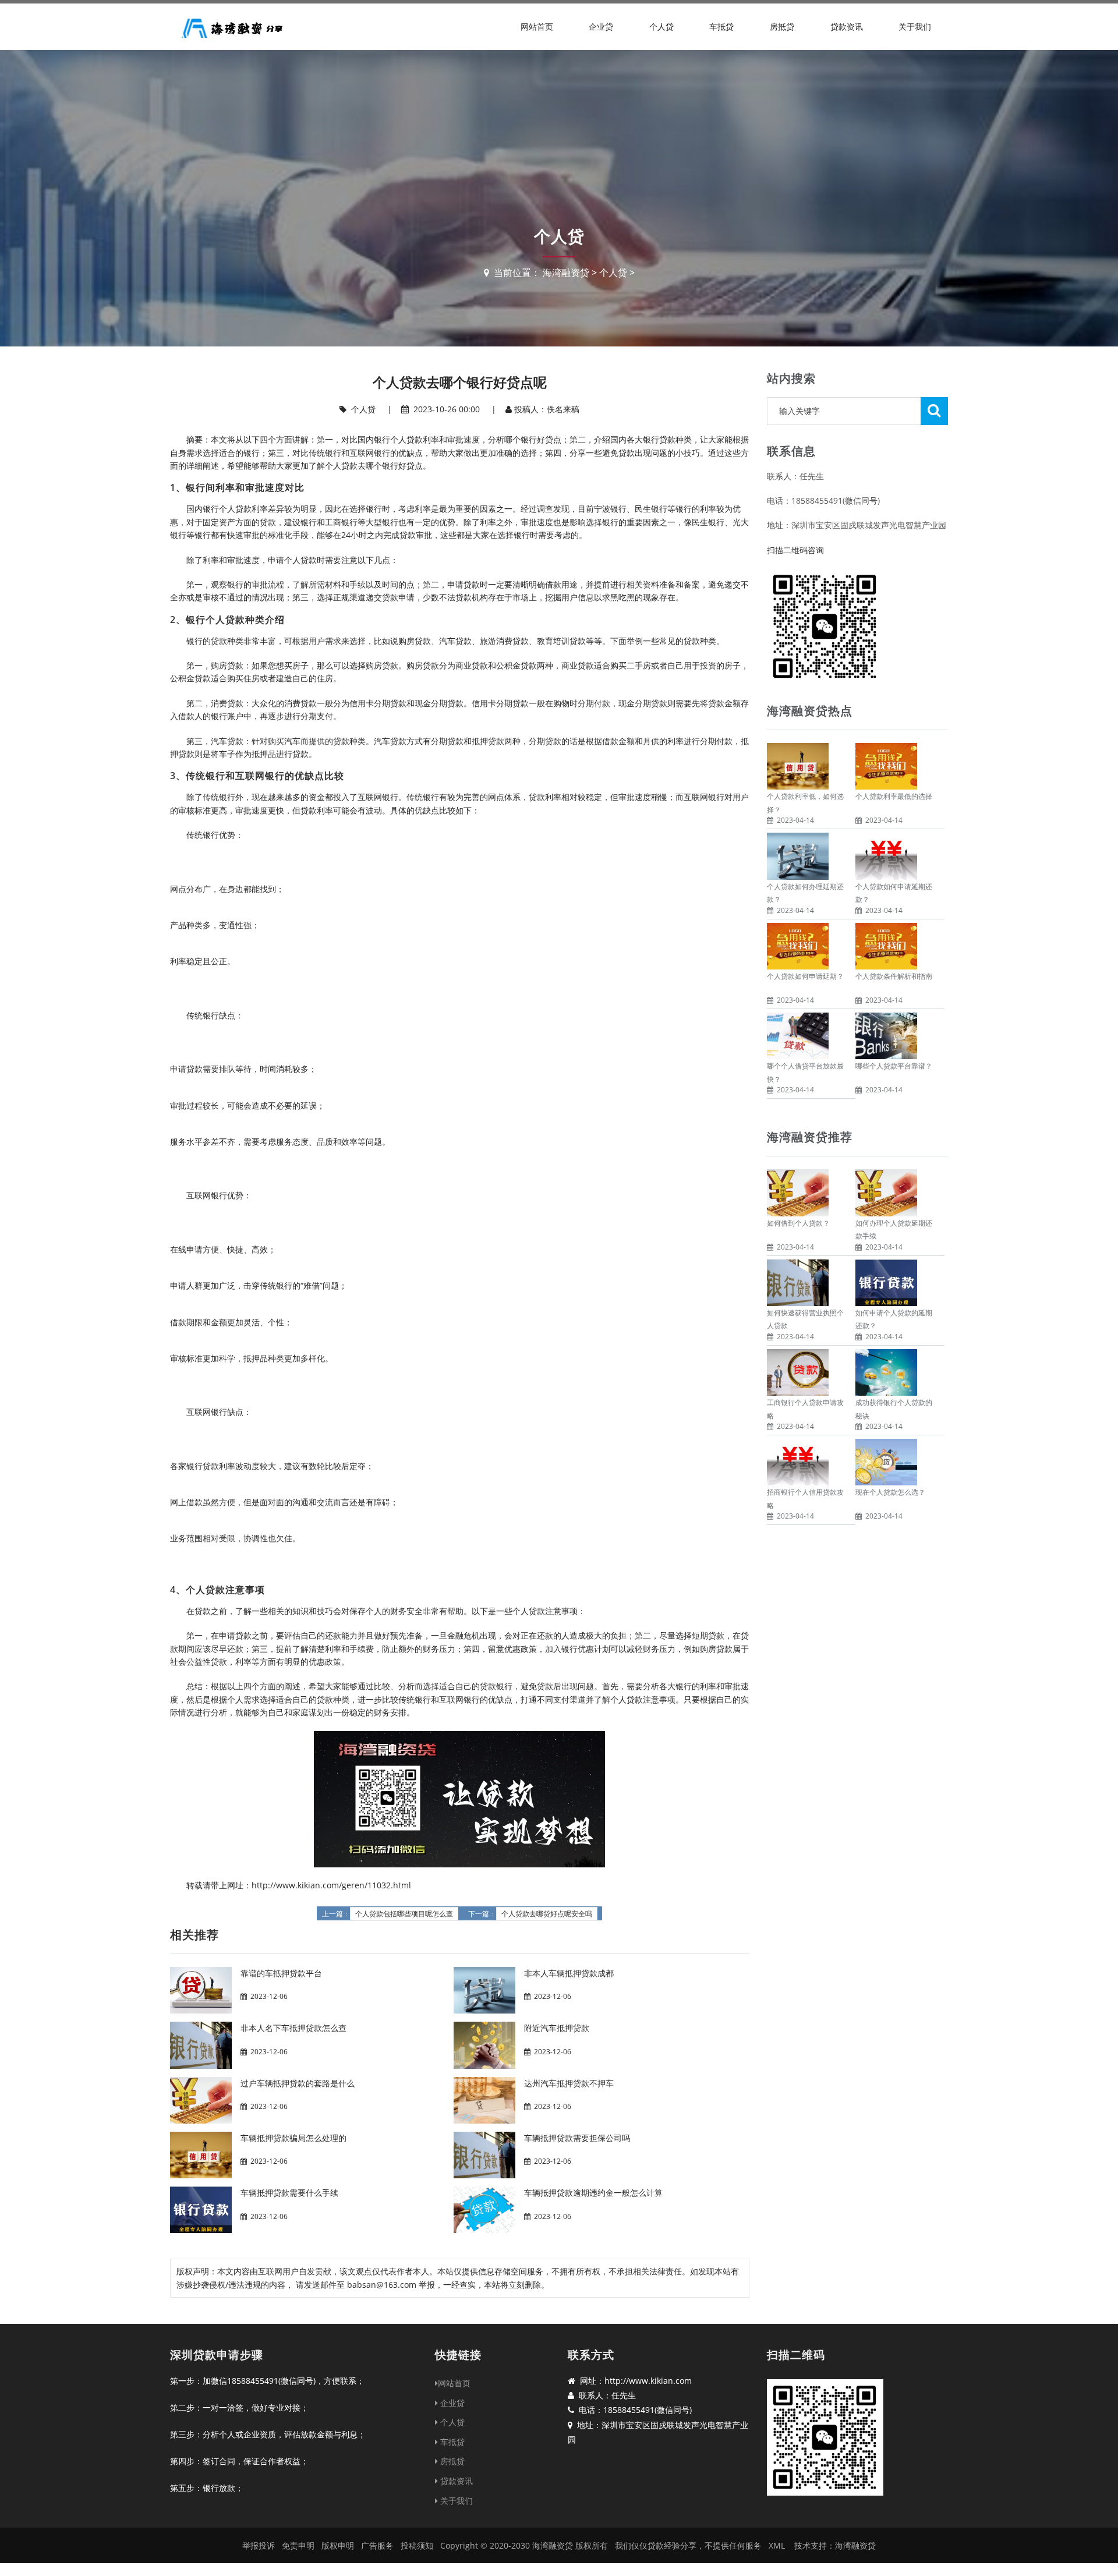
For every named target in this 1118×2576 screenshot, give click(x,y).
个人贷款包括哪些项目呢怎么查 (404, 1914)
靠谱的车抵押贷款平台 (281, 1973)
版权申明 (338, 2545)
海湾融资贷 (566, 273)
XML (777, 2545)
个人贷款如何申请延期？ (805, 976)
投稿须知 (417, 2545)
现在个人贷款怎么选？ (890, 1492)
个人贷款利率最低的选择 (894, 796)
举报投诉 (259, 2545)
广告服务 (377, 2545)
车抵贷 (721, 26)
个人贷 (661, 26)
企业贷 (601, 26)
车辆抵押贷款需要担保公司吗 (577, 2138)
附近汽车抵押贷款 (557, 2028)
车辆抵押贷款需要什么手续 (289, 2193)
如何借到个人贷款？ (798, 1223)
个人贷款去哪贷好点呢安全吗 (547, 1914)
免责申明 (298, 2545)
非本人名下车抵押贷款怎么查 (293, 2028)
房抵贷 (782, 26)
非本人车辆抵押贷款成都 (569, 1973)
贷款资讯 (847, 26)
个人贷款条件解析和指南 (894, 976)
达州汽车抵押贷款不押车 (569, 2083)
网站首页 (537, 26)
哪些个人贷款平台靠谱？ (894, 1066)
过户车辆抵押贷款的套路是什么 (298, 2083)
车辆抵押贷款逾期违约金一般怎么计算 (593, 2193)
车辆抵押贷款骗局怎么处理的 (293, 2138)
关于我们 (915, 26)
